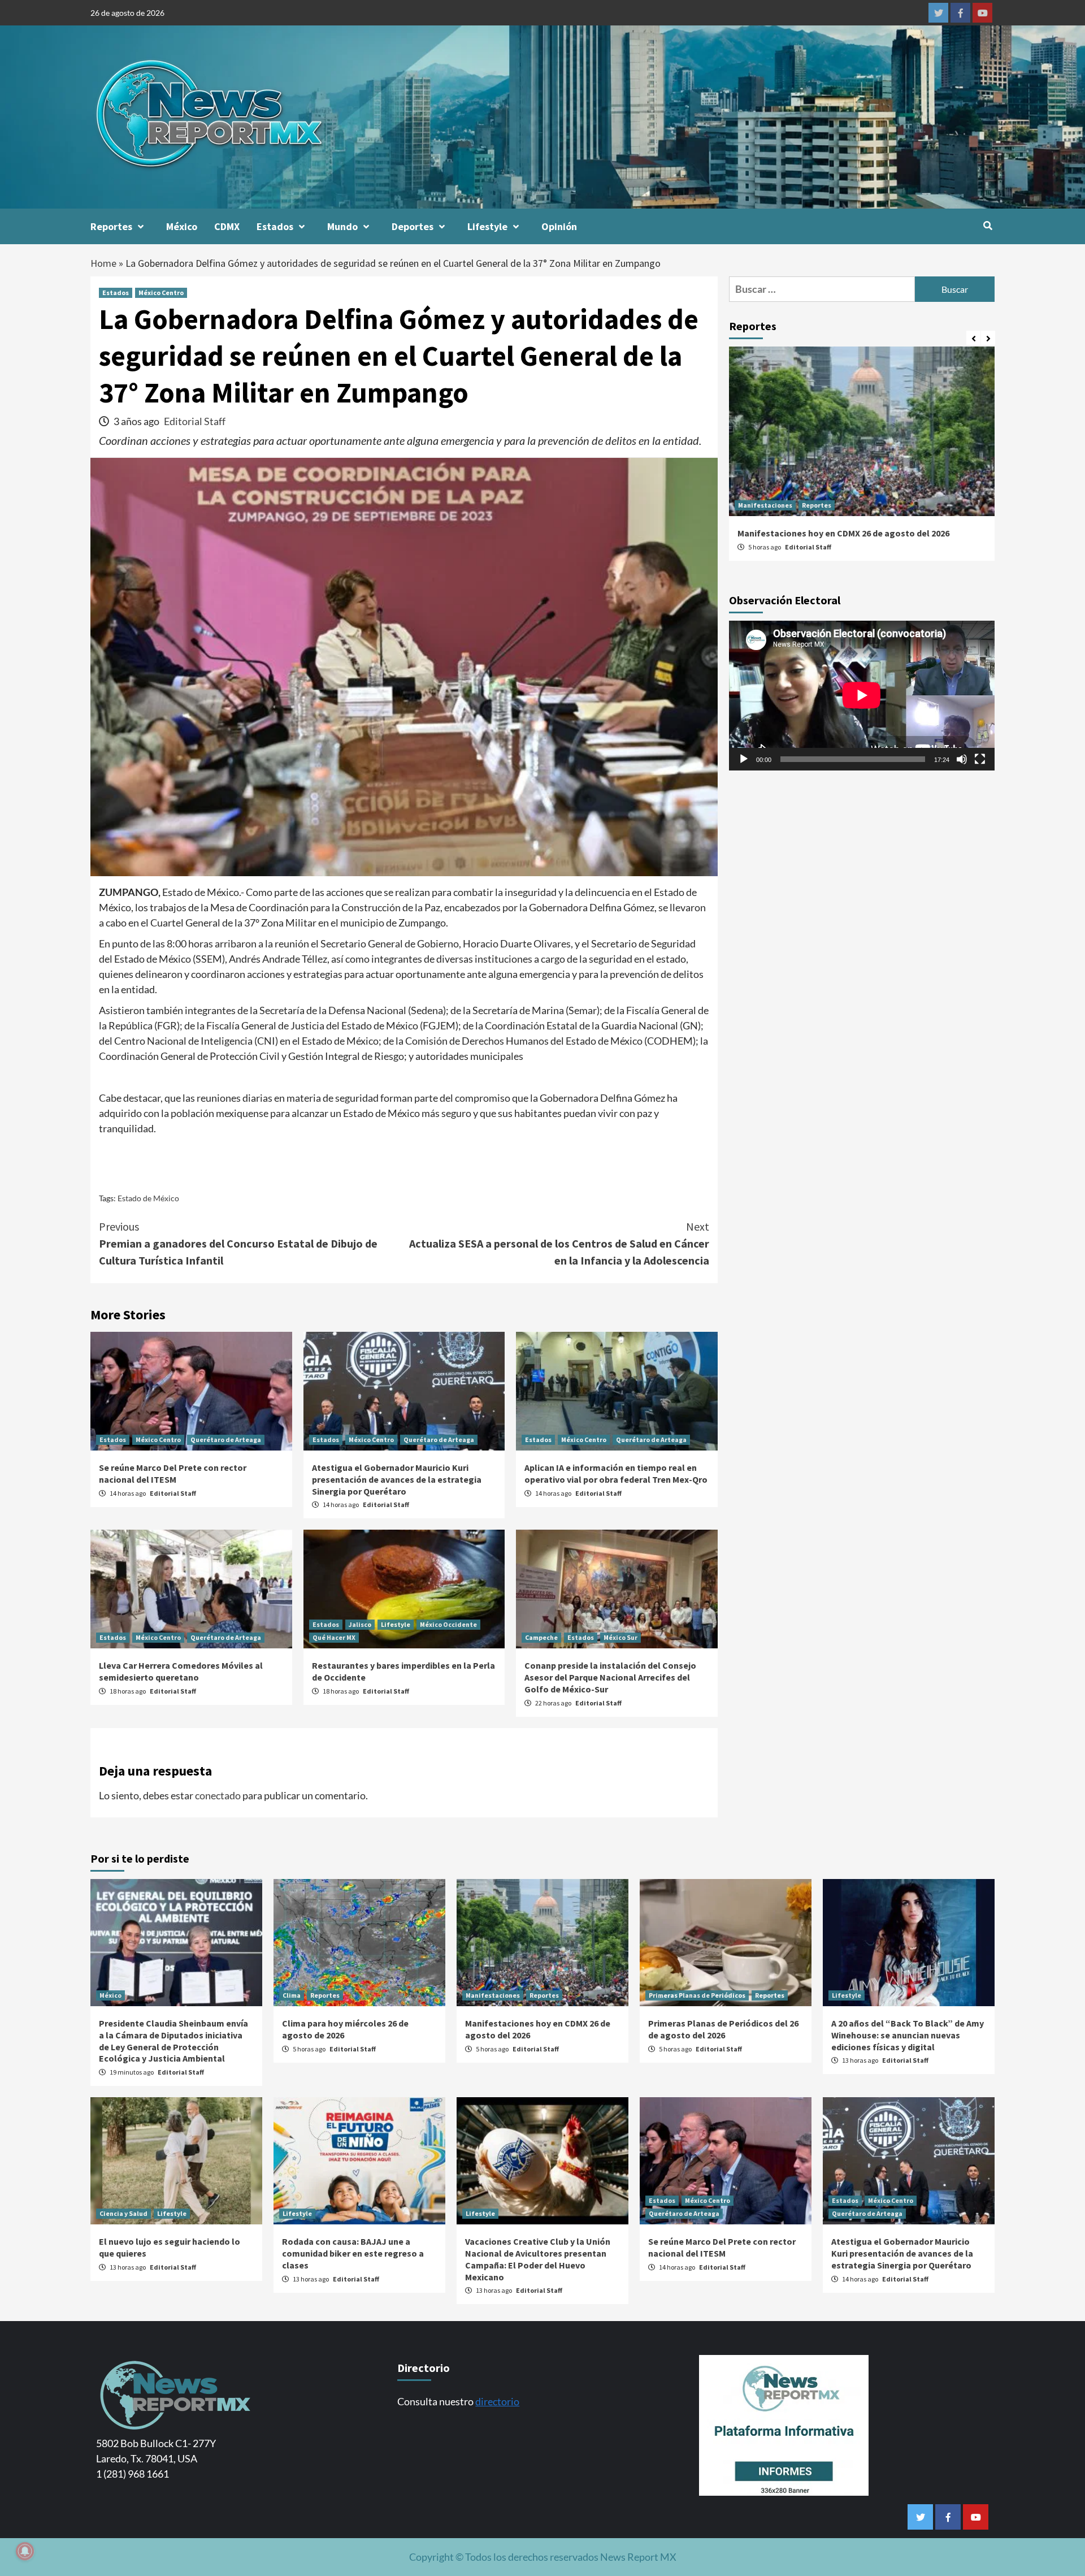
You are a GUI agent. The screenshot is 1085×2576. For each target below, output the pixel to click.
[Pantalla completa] (980, 759)
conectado (218, 1795)
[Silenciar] (962, 759)
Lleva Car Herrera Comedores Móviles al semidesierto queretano (181, 1671)
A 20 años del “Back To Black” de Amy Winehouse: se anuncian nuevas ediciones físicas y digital (908, 2035)
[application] (862, 695)
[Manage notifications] (25, 2551)
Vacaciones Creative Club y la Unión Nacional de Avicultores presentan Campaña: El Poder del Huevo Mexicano (538, 2259)
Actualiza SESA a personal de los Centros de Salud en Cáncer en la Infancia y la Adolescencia (559, 1243)
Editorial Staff (195, 421)
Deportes (413, 226)
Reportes (111, 226)
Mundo (342, 226)
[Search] (988, 226)
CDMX (227, 226)
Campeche (541, 1637)
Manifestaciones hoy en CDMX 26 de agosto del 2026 (843, 533)
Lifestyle (487, 226)
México (182, 226)
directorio (497, 2401)
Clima (292, 1995)
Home (103, 263)
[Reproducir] (744, 759)
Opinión (559, 226)
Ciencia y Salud (123, 2213)
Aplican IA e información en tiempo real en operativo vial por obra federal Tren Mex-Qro (616, 1473)
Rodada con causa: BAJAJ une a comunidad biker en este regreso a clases (353, 2253)
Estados (275, 226)
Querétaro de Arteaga (226, 1439)
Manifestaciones (765, 505)
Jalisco (360, 1624)
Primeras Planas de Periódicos (697, 1995)
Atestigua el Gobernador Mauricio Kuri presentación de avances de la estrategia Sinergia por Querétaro (397, 1479)
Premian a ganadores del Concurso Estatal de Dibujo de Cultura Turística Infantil (238, 1243)
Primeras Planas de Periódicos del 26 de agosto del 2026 (723, 2029)
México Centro (161, 293)
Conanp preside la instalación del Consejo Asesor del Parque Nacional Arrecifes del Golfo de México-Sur (610, 1677)
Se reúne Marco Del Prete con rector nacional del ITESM (173, 1473)
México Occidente (448, 1624)
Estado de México (148, 1198)
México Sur (620, 1637)
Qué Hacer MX (334, 1637)
